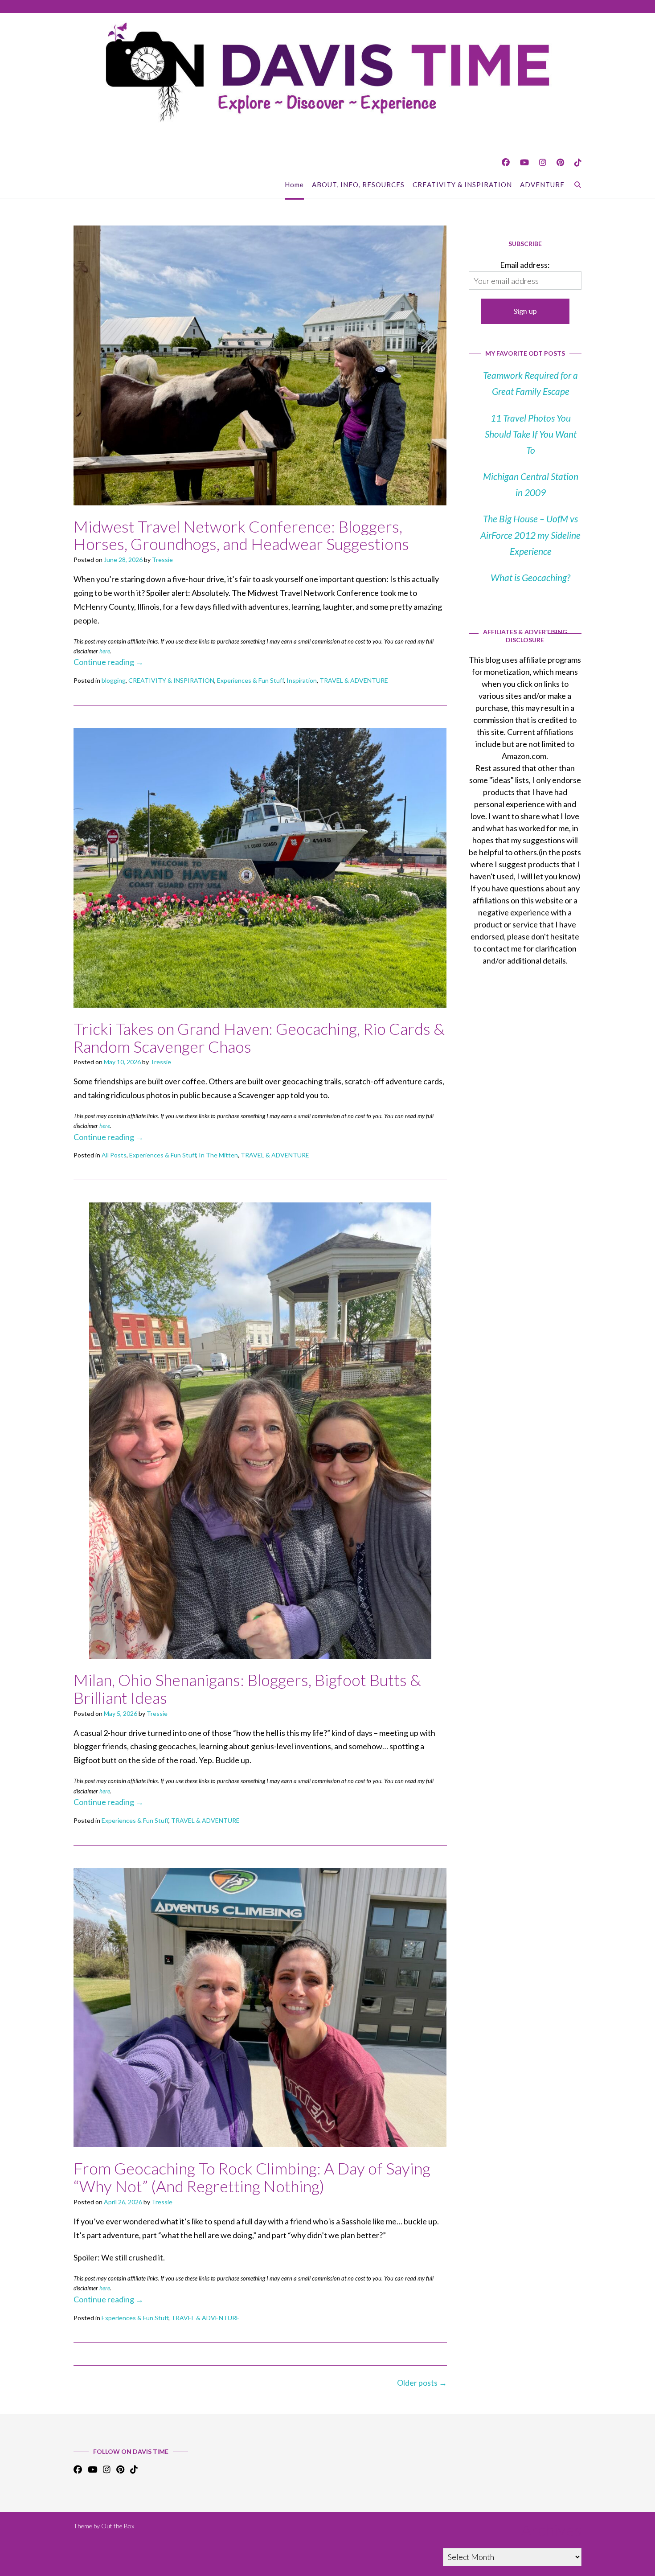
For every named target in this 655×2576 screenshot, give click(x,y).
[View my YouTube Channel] (524, 162)
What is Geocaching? (530, 577)
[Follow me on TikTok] (578, 162)
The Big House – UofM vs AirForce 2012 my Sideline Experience (530, 535)
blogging (114, 680)
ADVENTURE (542, 185)
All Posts (114, 1155)
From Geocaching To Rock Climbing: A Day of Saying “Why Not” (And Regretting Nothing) (252, 2177)
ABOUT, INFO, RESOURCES (358, 185)
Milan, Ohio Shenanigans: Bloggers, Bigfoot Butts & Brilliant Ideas (247, 1689)
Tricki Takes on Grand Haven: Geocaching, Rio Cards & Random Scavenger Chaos (259, 1038)
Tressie (162, 560)
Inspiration (302, 680)
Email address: (525, 265)
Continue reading (108, 662)
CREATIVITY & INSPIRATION (462, 185)
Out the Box (118, 2526)
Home (294, 185)
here (105, 651)
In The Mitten (218, 1155)
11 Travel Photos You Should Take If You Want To (531, 434)
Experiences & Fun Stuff (250, 680)
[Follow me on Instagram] (543, 162)
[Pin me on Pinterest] (560, 162)
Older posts (422, 2383)
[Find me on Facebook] (506, 162)
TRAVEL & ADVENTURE (354, 680)
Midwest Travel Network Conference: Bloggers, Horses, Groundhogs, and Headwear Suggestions (241, 535)
